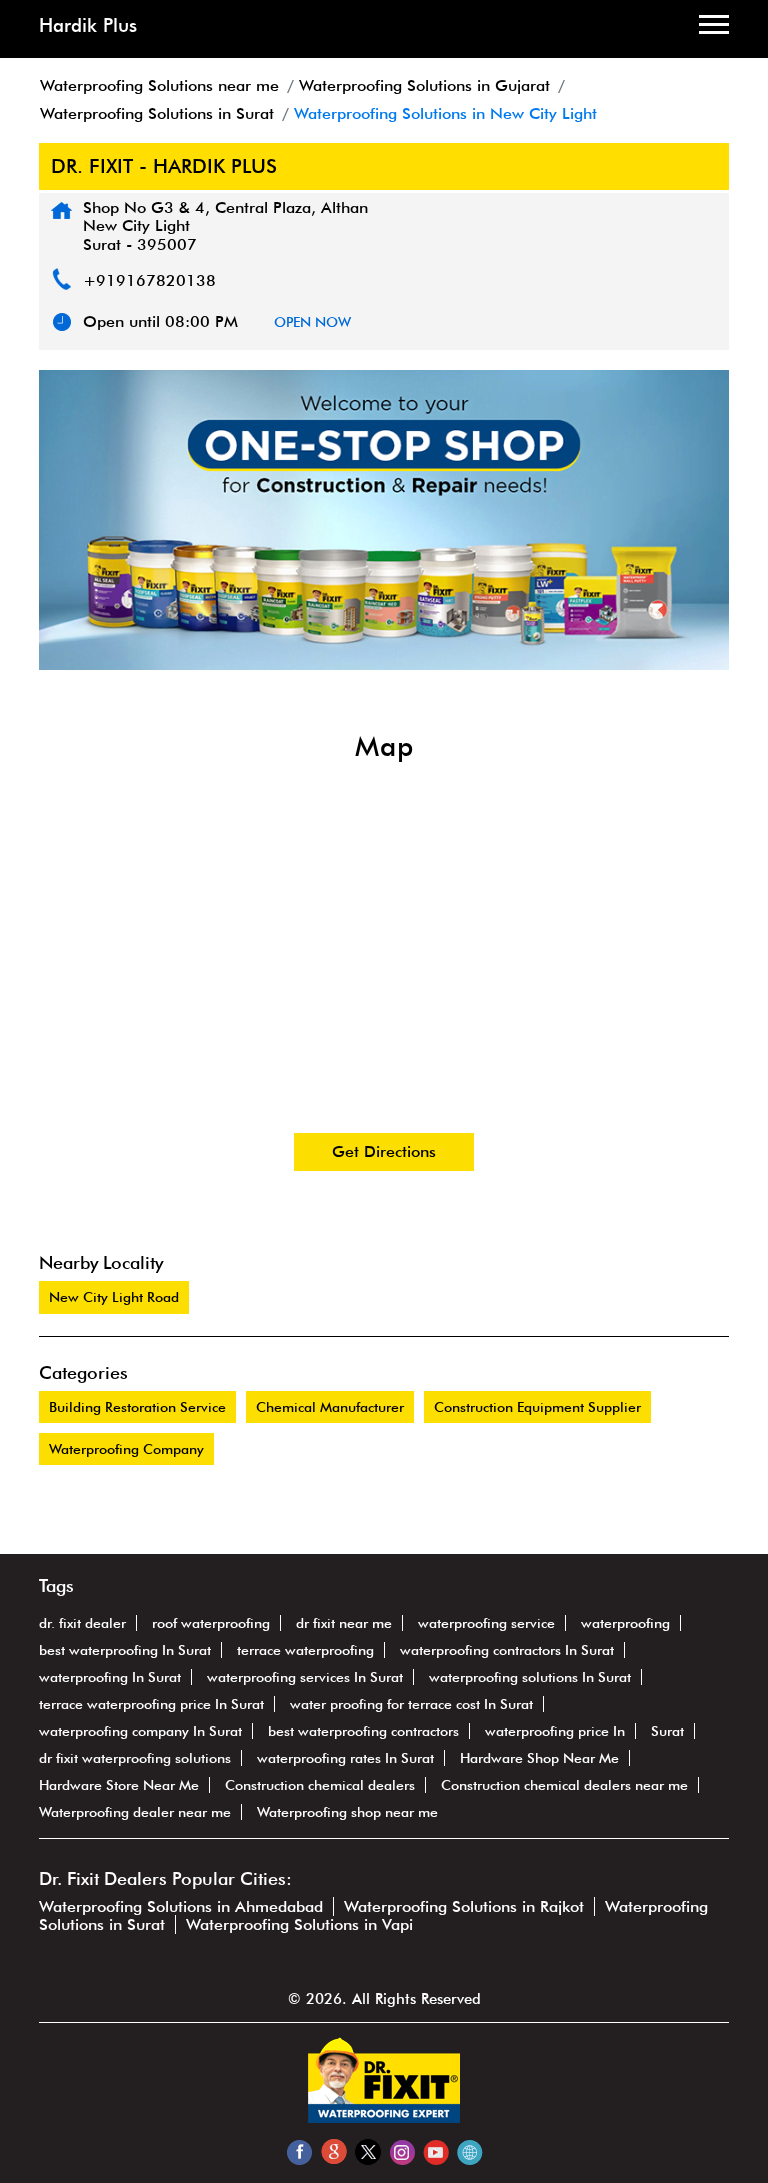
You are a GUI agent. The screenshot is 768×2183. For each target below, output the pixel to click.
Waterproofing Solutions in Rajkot (464, 1906)
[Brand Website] (469, 2151)
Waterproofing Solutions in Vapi (299, 1924)
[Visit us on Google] (333, 2151)
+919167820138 (149, 280)
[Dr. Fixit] (384, 2117)
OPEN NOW (312, 322)
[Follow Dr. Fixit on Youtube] (435, 2151)
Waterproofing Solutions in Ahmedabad (181, 1906)
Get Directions (384, 1151)
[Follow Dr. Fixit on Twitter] (367, 2151)
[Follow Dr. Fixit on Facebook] (299, 2151)
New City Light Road (114, 1297)
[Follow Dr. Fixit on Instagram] (401, 2151)
